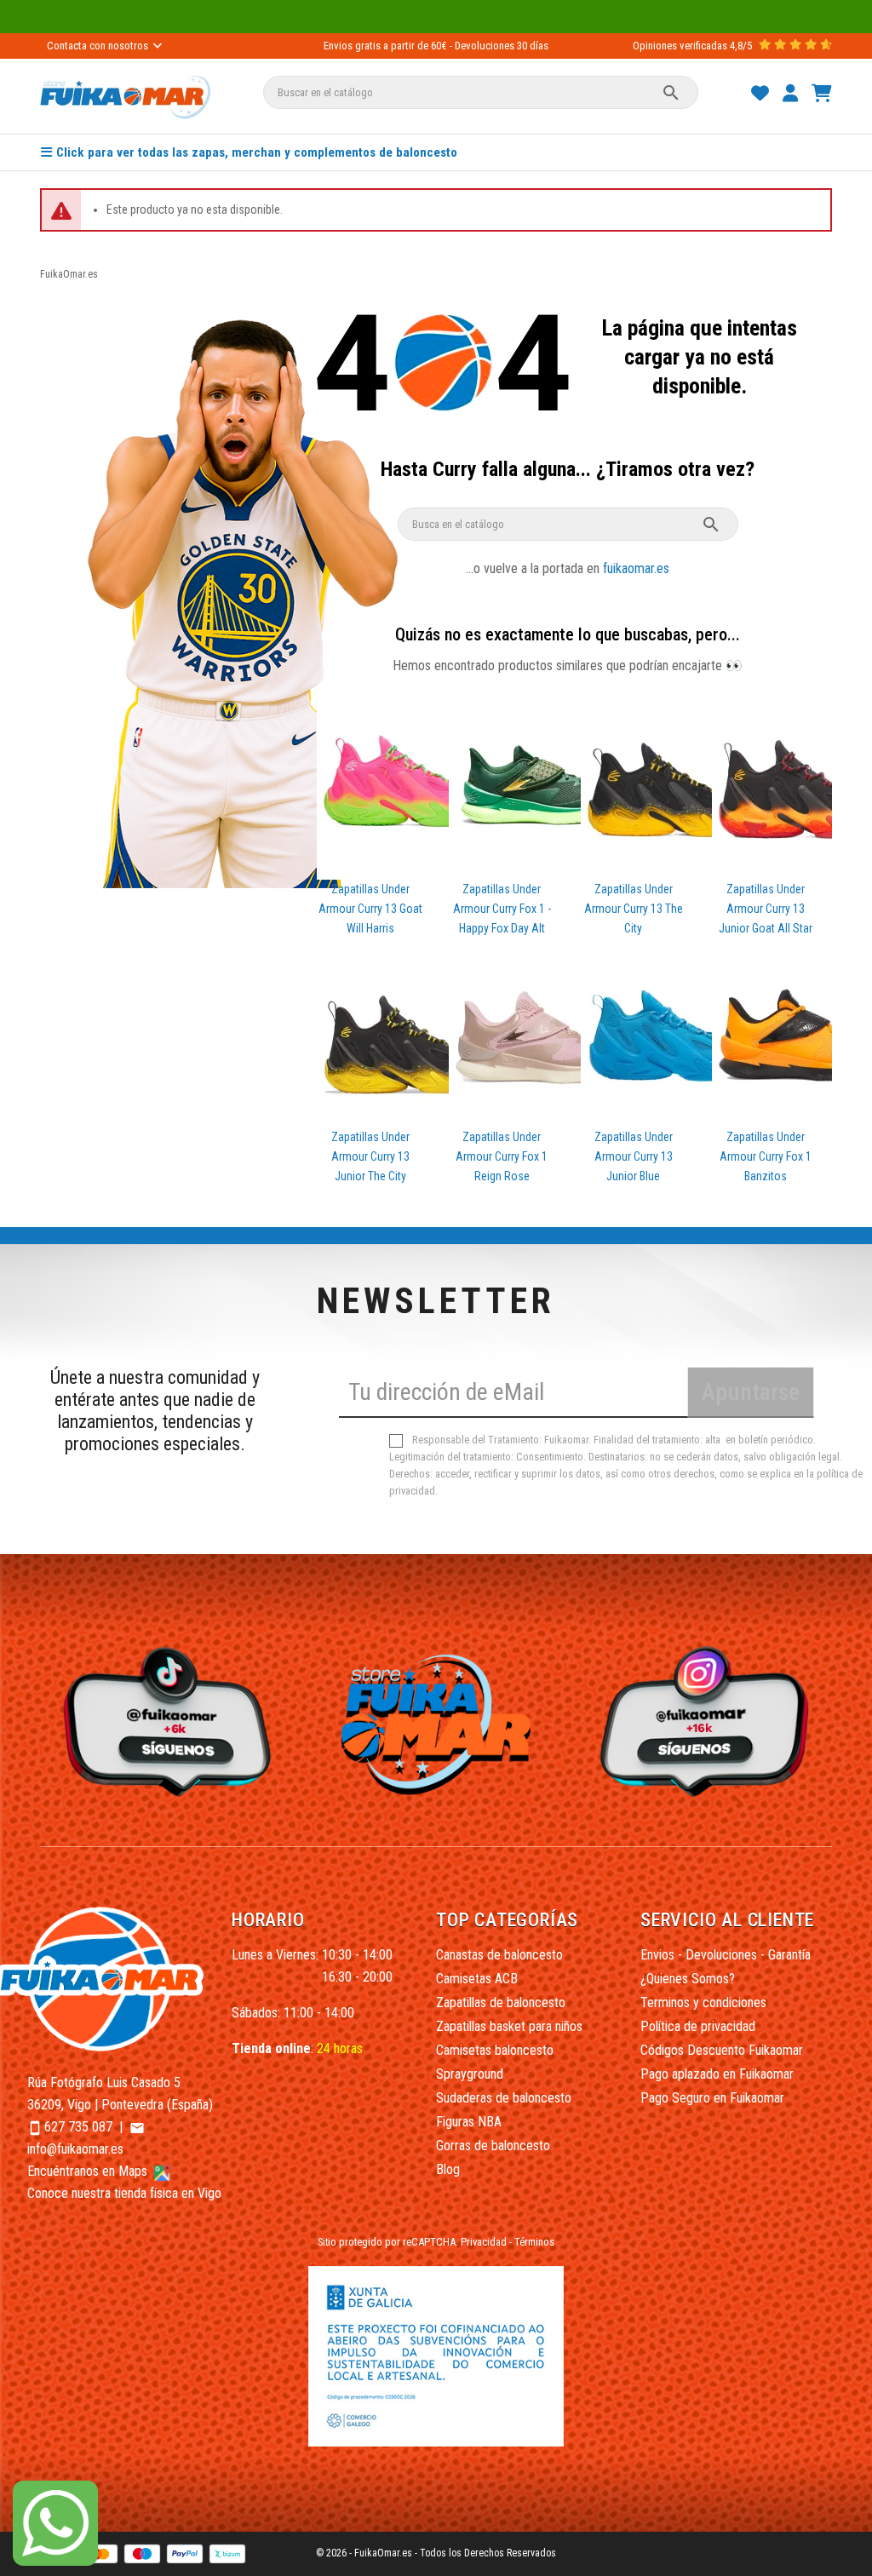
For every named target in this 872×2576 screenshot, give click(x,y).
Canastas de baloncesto (499, 1955)
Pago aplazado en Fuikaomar (717, 2074)
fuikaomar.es (636, 568)
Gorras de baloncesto (493, 2146)
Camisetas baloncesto (495, 2050)
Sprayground (470, 2074)
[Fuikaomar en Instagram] (708, 1721)
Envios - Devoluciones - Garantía (726, 1955)
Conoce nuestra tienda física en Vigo (124, 2193)
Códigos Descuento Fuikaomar (722, 2050)
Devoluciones (485, 46)
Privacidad (484, 2242)
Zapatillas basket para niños (509, 2026)
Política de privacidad (698, 2026)
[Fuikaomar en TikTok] (163, 1721)
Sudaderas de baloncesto (504, 2098)
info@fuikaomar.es (75, 2149)
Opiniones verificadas (680, 46)
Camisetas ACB (477, 1979)
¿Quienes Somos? (688, 1979)
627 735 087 (78, 2127)
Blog (448, 2169)
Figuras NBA (469, 2122)
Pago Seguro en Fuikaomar (712, 2098)
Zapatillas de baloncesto (501, 2002)
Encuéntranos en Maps (89, 2171)
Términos (534, 2242)
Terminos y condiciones (703, 2002)
